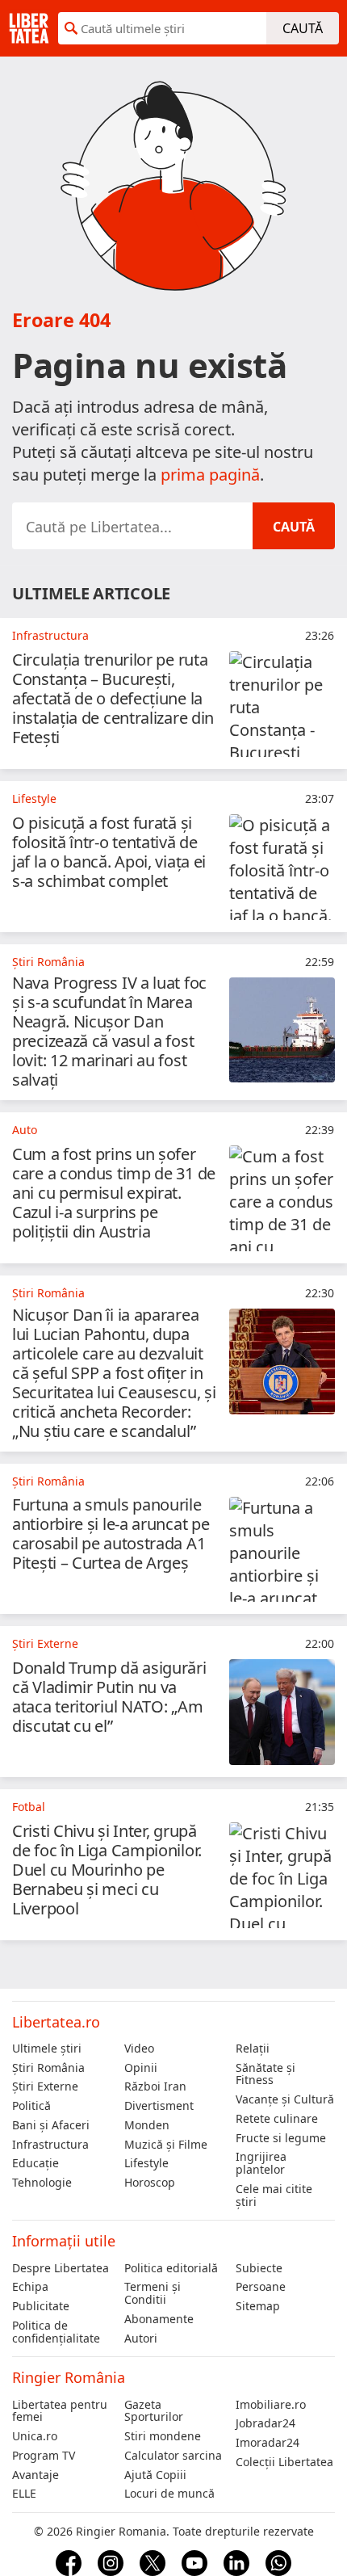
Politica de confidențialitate (56, 2332)
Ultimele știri (47, 2049)
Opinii (141, 2068)
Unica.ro (35, 2436)
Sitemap (258, 2306)
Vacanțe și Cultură (285, 2099)
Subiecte (259, 2268)
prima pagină (210, 475)
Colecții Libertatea (284, 2462)
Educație (36, 2163)
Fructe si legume (281, 2138)
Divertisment (159, 2106)
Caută (303, 28)
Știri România (48, 2068)
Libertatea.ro (56, 2022)
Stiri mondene (163, 2436)
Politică (31, 2106)
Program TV (44, 2456)
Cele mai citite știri (274, 2196)
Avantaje (36, 2475)
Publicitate (41, 2306)
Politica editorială (171, 2268)
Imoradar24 (268, 2443)
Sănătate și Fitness (265, 2074)
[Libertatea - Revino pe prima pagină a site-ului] (29, 28)
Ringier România (69, 2377)
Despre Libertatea (61, 2268)
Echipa (30, 2287)
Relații (253, 2049)
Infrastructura (50, 2145)
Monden (147, 2125)
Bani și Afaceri (51, 2125)
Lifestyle (146, 2163)
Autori (141, 2339)
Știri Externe (45, 2086)
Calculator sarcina (173, 2456)
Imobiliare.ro (271, 2405)
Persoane (261, 2287)
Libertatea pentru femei (60, 2411)
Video (139, 2049)
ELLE (24, 2494)
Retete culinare (277, 2119)
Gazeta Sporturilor (154, 2411)
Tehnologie (42, 2183)
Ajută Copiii (155, 2475)
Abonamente (159, 2319)
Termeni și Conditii (153, 2293)
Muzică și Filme (166, 2145)
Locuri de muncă (169, 2494)
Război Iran (155, 2086)
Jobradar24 (265, 2423)
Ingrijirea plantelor (261, 2163)
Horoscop (150, 2183)
